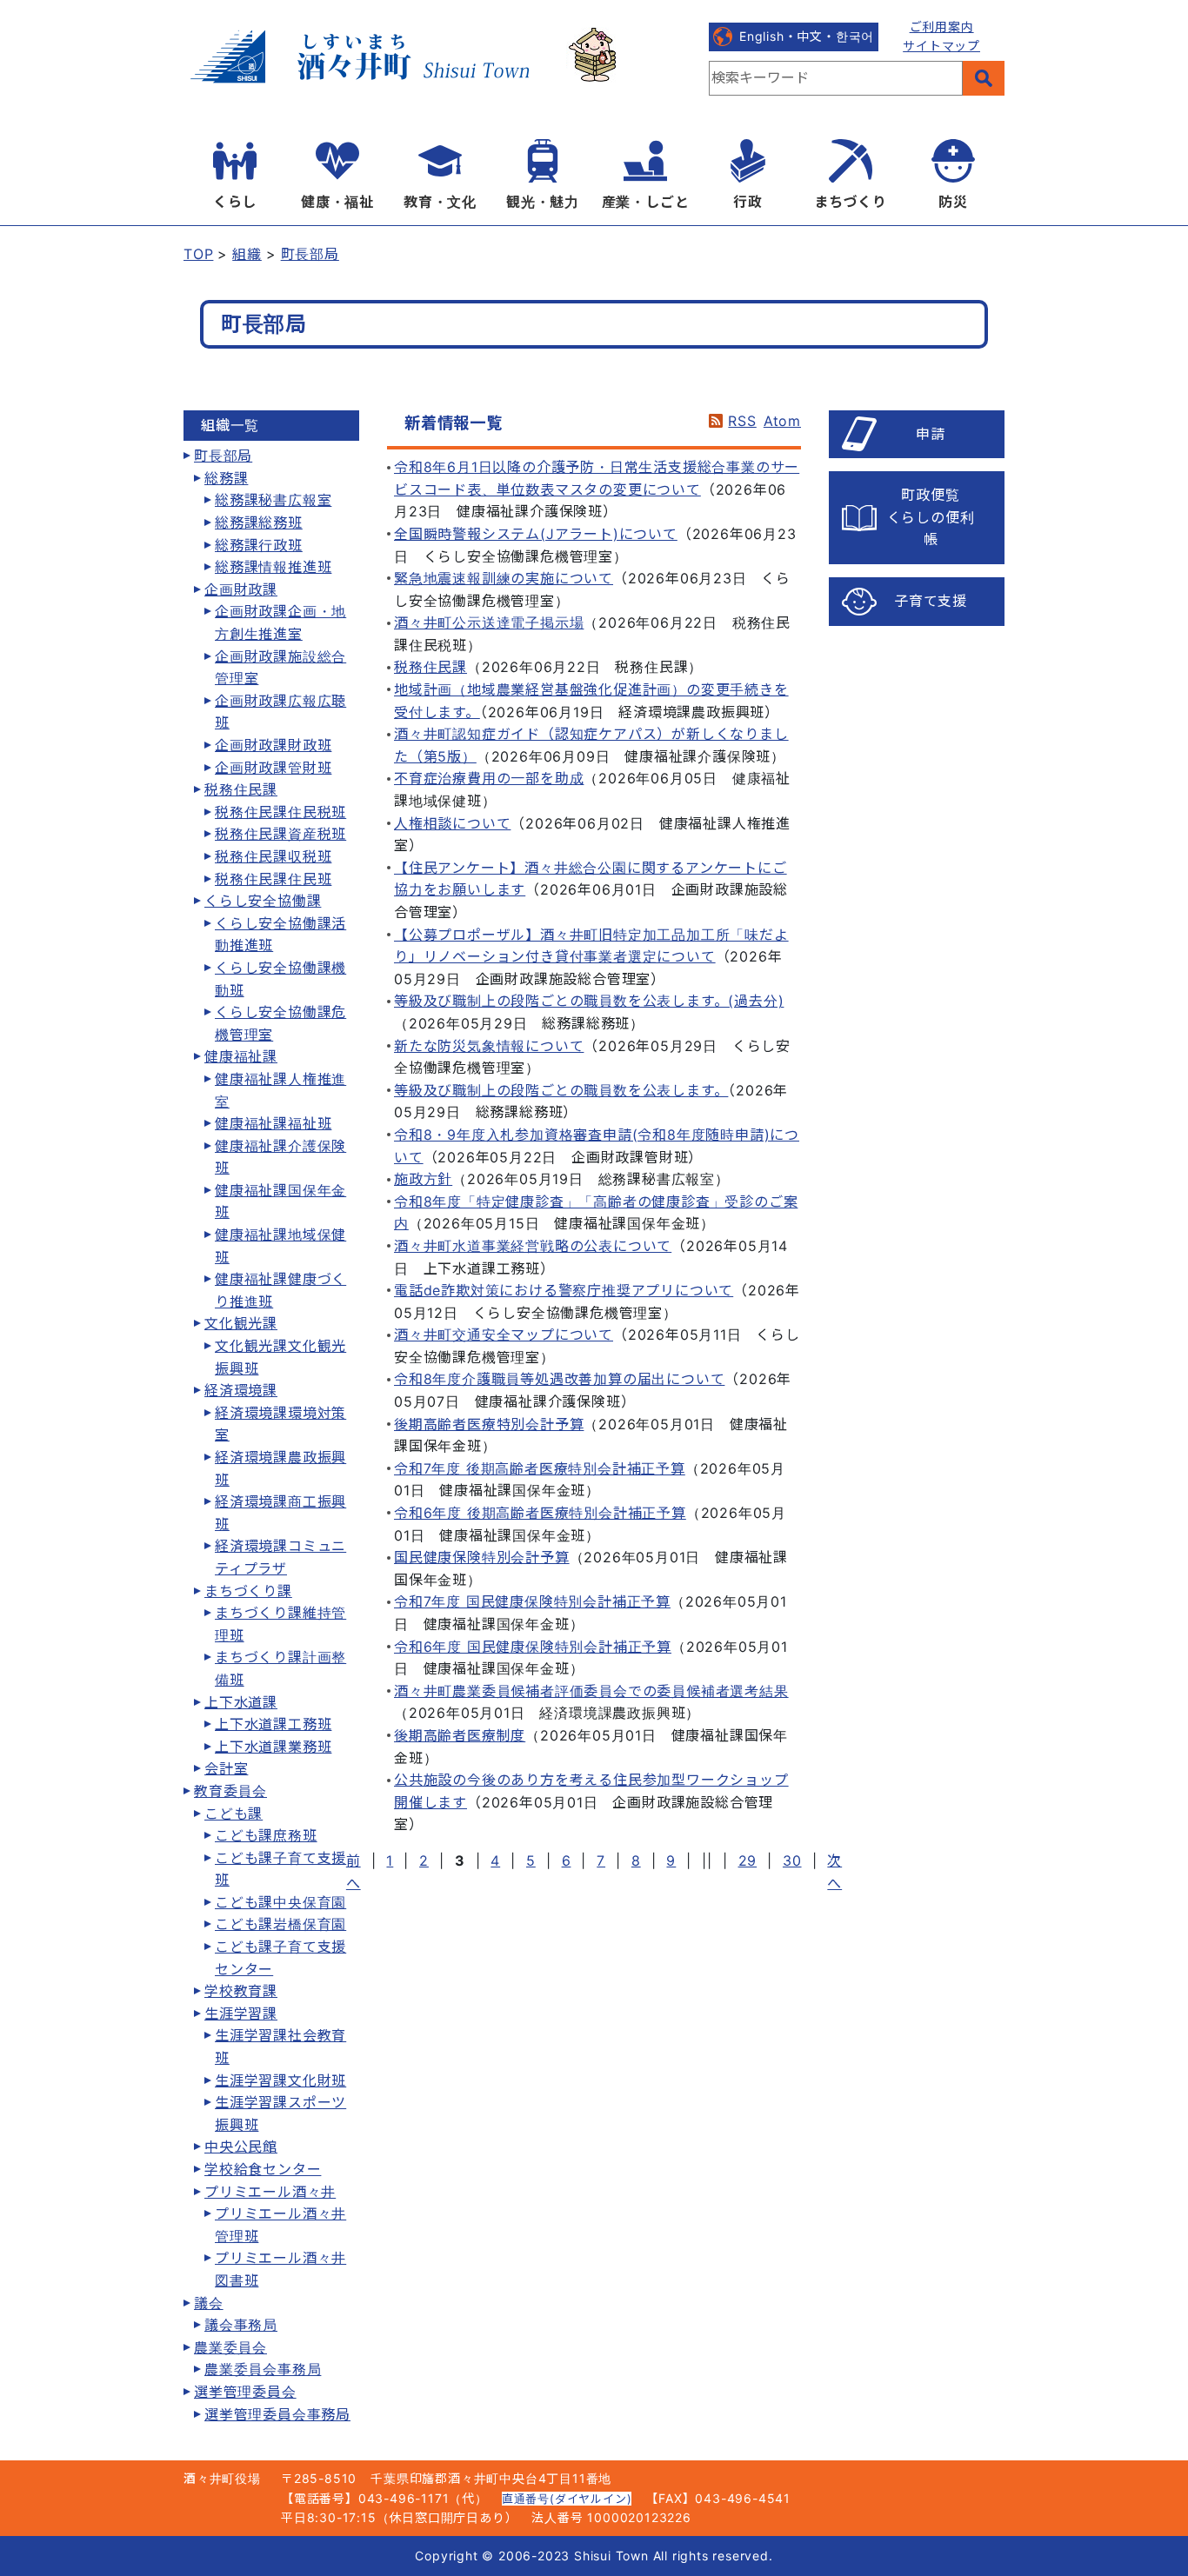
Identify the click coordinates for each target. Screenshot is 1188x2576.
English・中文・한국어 (807, 36)
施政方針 (423, 1179)
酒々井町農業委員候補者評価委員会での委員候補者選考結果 (591, 1691)
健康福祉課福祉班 (273, 1123)
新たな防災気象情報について (489, 1046)
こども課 (234, 1814)
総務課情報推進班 (273, 567)
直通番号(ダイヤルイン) (567, 2499)
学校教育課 (241, 1991)
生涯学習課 (241, 2014)
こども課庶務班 (266, 1835)
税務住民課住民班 (273, 879)
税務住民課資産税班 (280, 834)
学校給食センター (263, 2169)
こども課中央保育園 (280, 1902)
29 (748, 1860)
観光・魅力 (543, 202)
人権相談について (452, 823)
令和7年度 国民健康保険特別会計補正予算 (532, 1601)
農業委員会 (230, 2347)
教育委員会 (230, 1791)
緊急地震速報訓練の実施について (504, 578)
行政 (748, 202)
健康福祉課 (241, 1056)
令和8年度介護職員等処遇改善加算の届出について (559, 1379)
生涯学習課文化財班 (280, 2080)
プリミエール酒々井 (270, 2192)
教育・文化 (440, 202)
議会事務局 (241, 2325)
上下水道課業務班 (273, 1747)
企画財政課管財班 (273, 768)
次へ (834, 1872)
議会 (209, 2303)
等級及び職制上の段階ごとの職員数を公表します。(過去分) (589, 1001)
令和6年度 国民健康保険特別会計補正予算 (533, 1647)
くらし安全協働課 (263, 901)
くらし (235, 202)
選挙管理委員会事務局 (277, 2414)
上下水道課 (241, 1702)
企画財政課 (241, 589)
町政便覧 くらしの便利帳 (931, 517)
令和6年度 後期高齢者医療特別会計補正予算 (540, 1513)
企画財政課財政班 (273, 745)
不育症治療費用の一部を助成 (489, 778)
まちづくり (851, 202)
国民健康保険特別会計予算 (482, 1557)
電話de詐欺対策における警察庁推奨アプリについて (564, 1290)
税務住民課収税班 (273, 856)
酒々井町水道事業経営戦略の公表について (533, 1246)
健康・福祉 (337, 202)
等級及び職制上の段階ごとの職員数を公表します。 (561, 1090)
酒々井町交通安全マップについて (504, 1335)
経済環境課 (241, 1390)
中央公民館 (241, 2147)
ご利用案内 (942, 27)
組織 (247, 254)
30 (792, 1860)
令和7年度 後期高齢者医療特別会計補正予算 (540, 1468)
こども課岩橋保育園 (280, 1924)
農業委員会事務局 (263, 2369)
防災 (953, 202)
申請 (931, 434)
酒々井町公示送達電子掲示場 (489, 622)
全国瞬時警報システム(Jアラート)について (536, 534)
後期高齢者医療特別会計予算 (489, 1424)
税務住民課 (241, 789)
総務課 (226, 478)
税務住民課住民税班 (280, 812)
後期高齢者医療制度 (460, 1735)
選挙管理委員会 (245, 2392)
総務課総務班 (259, 523)
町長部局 (310, 254)
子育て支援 (931, 601)
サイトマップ (941, 46)
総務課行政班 (259, 545)
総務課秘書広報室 (273, 500)
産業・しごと (646, 202)
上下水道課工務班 (273, 1724)
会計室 (226, 1768)
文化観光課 (241, 1323)
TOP (198, 254)
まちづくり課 (248, 1591)
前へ (354, 1872)
